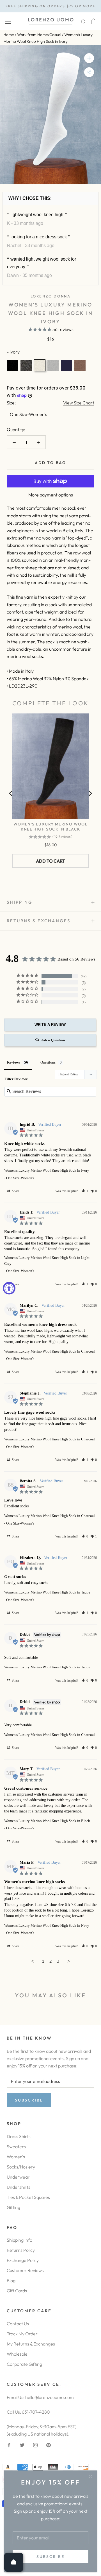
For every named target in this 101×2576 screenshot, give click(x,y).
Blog (11, 2280)
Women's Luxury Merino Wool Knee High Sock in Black (50, 827)
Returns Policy (21, 2250)
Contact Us (18, 2324)
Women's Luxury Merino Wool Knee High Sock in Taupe (47, 1592)
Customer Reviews (25, 2270)
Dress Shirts (19, 2136)
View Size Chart (79, 403)
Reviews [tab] (13, 1062)
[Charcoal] (26, 365)
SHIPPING (20, 902)
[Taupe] (80, 365)
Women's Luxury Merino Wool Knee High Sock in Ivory (47, 1170)
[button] (85, 1191)
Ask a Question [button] (53, 1040)
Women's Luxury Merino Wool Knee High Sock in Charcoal (50, 1351)
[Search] (84, 21)
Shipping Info (19, 2240)
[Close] (90, 2477)
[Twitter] (22, 2445)
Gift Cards (17, 2291)
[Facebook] (9, 2445)
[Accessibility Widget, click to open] (9, 1288)
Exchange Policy (23, 2260)
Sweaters (16, 2147)
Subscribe (50, 2557)
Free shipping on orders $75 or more (50, 6)
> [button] (69, 1961)
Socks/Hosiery (21, 2167)
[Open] (14, 2562)
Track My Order (22, 2334)
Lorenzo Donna (51, 296)
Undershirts (19, 2187)
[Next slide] (90, 793)
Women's (16, 2157)
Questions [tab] (48, 1062)
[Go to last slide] (11, 793)
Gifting (13, 2207)
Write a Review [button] (50, 1025)
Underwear (18, 2177)
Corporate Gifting (24, 2364)
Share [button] (15, 1191)
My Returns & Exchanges (31, 2344)
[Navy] (66, 365)
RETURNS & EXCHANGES (39, 921)
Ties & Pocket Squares (28, 2197)
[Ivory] (40, 365)
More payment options (51, 495)
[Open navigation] (8, 21)
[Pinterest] (49, 2445)
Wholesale (17, 2354)
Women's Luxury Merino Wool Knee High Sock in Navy (47, 1925)
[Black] (13, 365)
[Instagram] (35, 2445)
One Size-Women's (28, 414)
